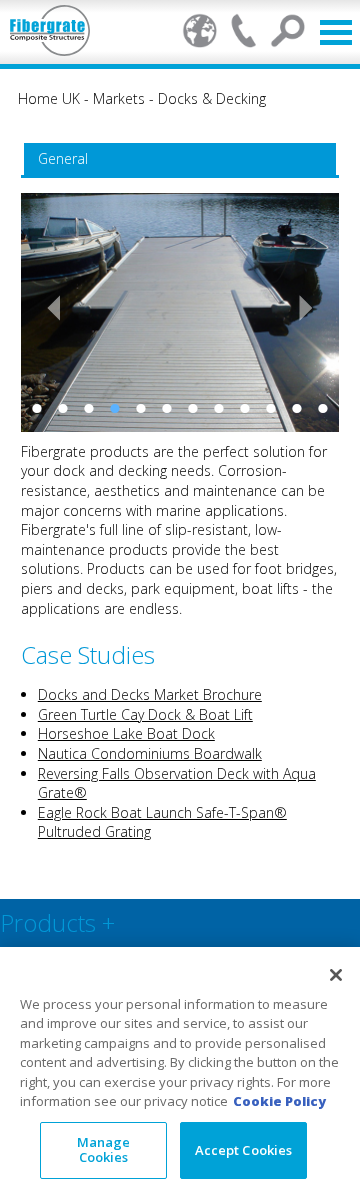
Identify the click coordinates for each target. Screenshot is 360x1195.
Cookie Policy (279, 1101)
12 (323, 408)
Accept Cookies (244, 1150)
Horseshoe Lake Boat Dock (126, 733)
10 (271, 408)
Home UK (49, 98)
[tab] (180, 159)
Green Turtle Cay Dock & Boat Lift (145, 714)
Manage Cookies (104, 1150)
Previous (46, 308)
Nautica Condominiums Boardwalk (150, 753)
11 (297, 408)
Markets (119, 98)
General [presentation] (63, 158)
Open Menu (336, 32)
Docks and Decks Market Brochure (150, 694)
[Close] (336, 975)
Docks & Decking (212, 98)
